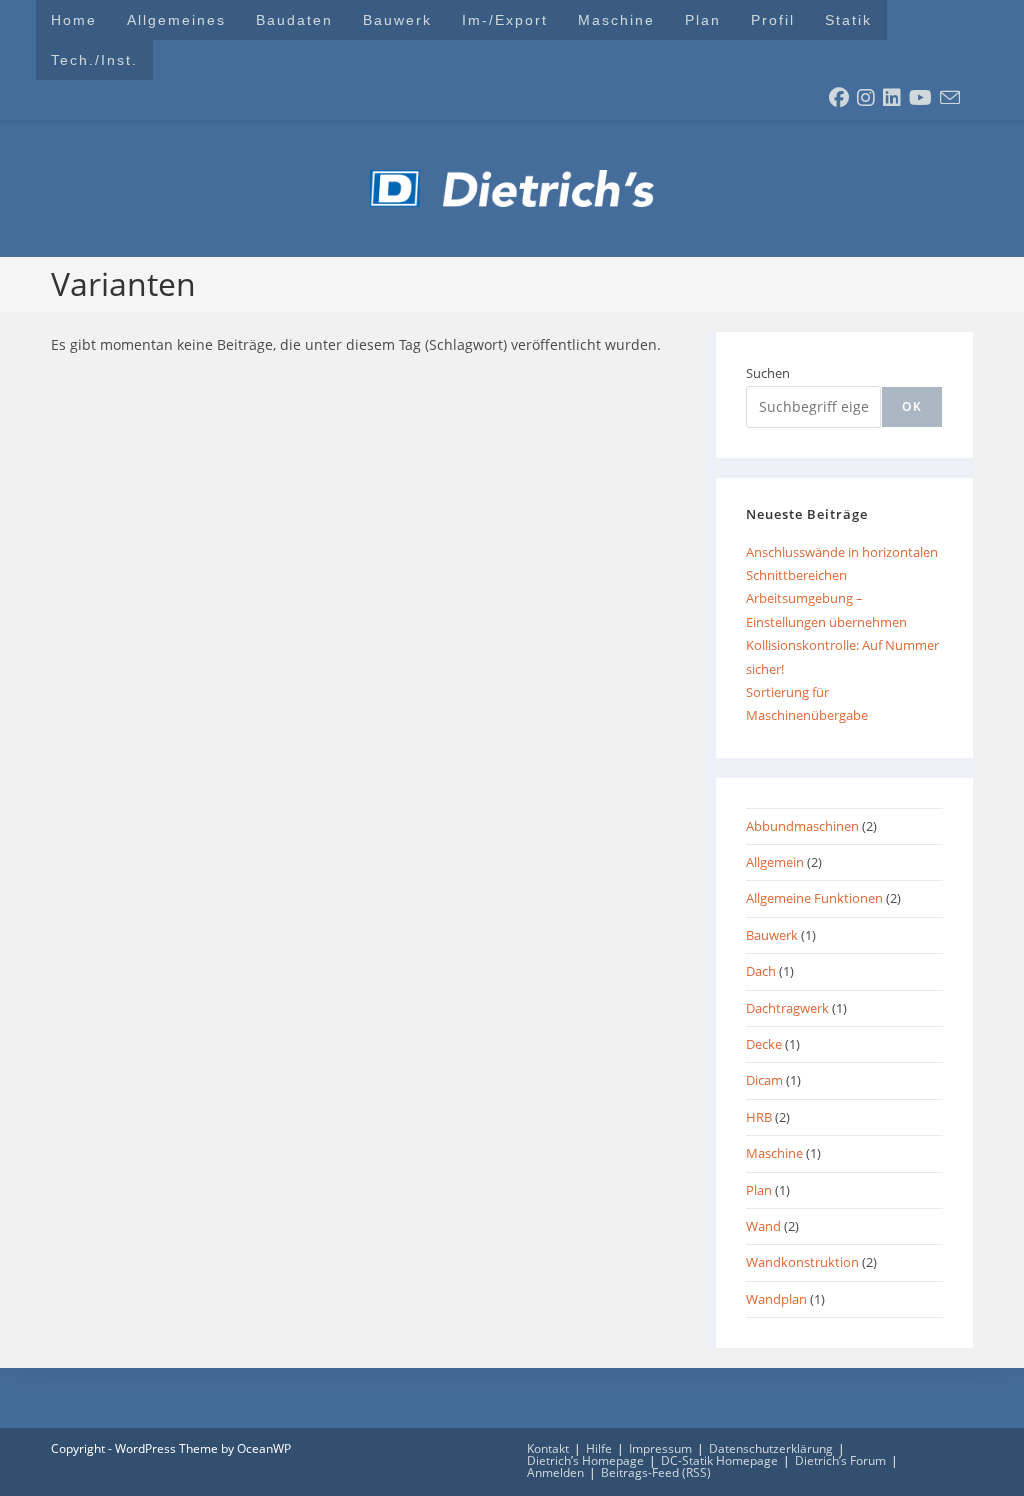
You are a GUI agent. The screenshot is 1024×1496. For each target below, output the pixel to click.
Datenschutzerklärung (771, 1448)
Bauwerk (772, 935)
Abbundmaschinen (802, 826)
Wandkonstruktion (802, 1262)
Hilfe (599, 1448)
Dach (761, 971)
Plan (759, 1190)
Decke (764, 1044)
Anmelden (555, 1472)
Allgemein (775, 862)
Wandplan (776, 1299)
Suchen (768, 373)
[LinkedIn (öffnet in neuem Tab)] (892, 98)
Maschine (774, 1153)
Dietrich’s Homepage (585, 1460)
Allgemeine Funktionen (814, 898)
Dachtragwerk (787, 1008)
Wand (763, 1226)
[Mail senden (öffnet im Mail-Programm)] (950, 98)
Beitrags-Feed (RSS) (656, 1472)
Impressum (660, 1448)
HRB (759, 1117)
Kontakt (548, 1448)
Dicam (764, 1080)
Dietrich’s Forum (840, 1460)
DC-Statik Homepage (719, 1460)
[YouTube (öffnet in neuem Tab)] (920, 98)
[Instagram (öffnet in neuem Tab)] (866, 98)
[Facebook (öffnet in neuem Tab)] (839, 98)
